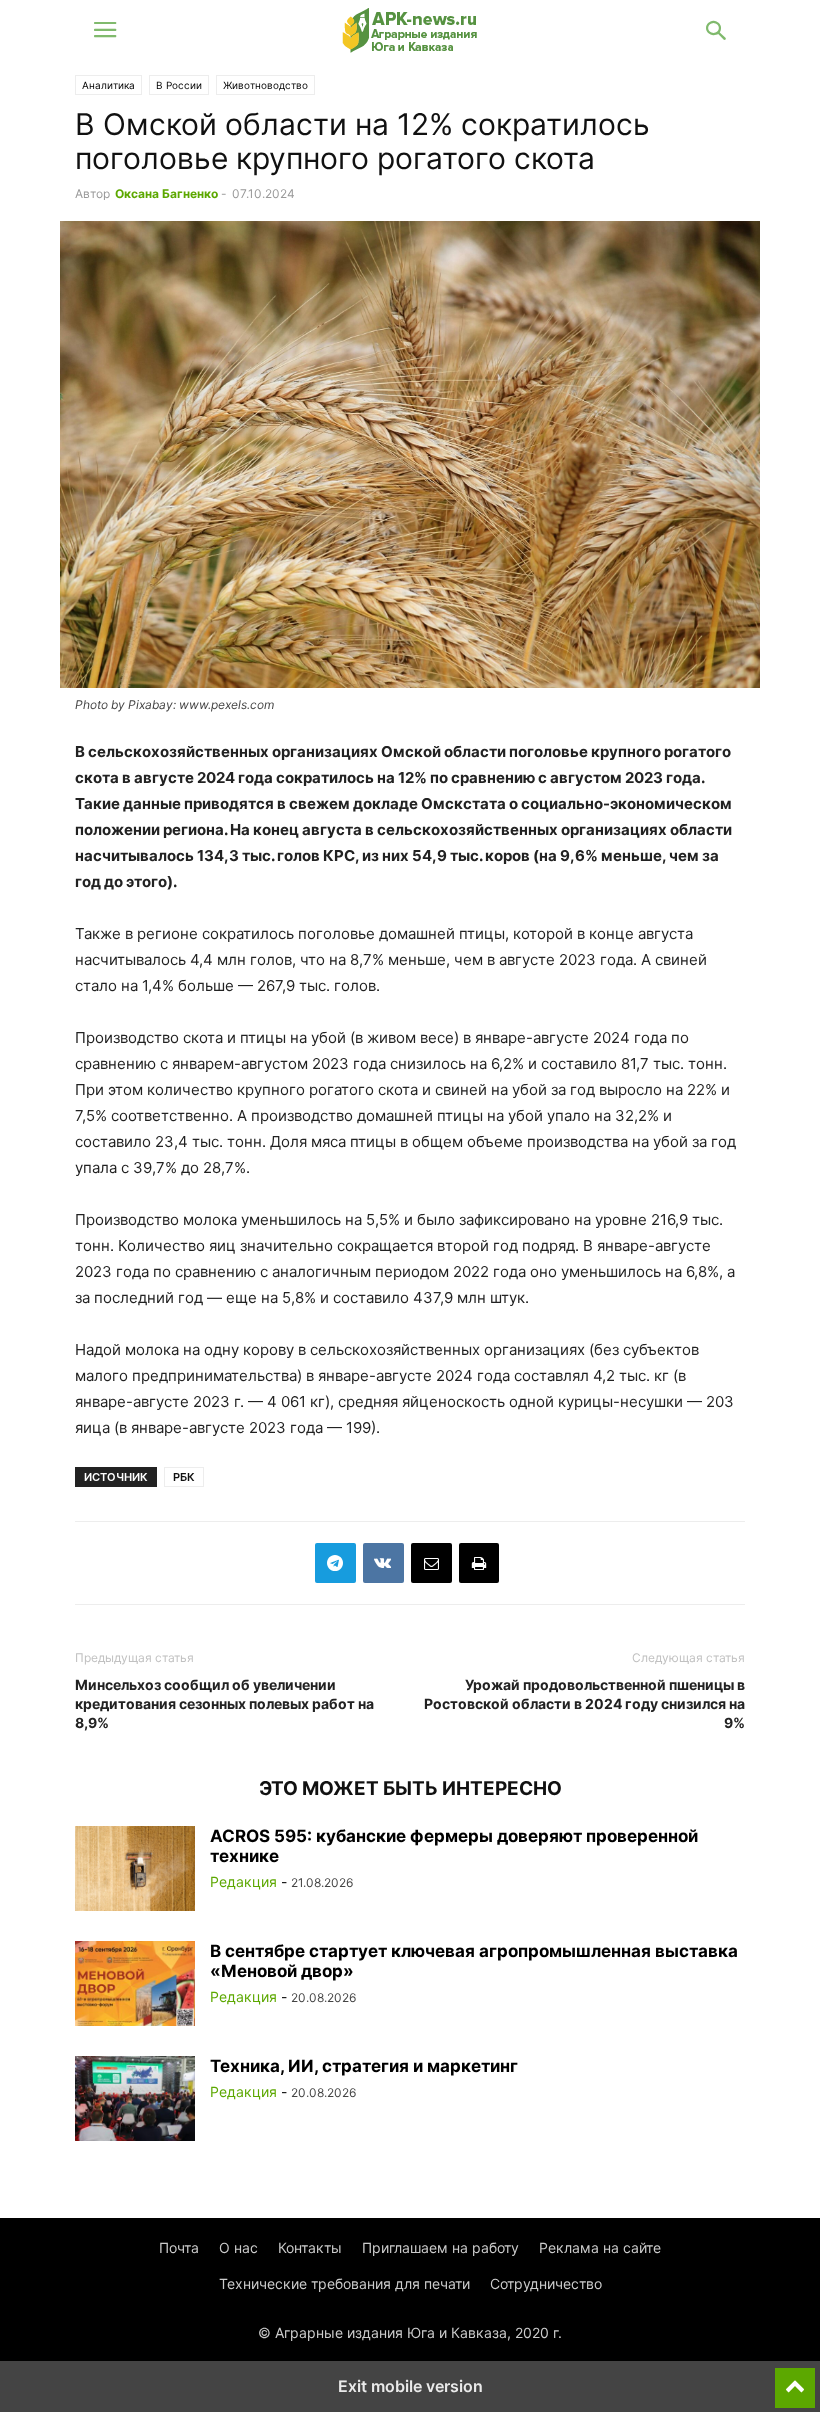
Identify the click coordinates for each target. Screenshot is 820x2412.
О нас (238, 2247)
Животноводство (265, 85)
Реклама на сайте (600, 2247)
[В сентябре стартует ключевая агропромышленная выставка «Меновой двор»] (135, 1986)
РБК (184, 1477)
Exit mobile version (410, 2386)
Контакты (310, 2247)
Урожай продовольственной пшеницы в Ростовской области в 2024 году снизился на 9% (584, 1703)
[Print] (479, 1563)
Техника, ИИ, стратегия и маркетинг (364, 2066)
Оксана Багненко (166, 193)
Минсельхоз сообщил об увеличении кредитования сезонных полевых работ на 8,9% (224, 1703)
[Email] (431, 1563)
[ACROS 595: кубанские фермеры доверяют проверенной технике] (135, 1871)
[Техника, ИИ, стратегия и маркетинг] (135, 2101)
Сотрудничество (546, 2283)
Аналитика (108, 85)
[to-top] (795, 2379)
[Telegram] (335, 1563)
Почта (179, 2247)
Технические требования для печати (344, 2283)
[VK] (383, 1563)
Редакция (243, 1881)
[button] (105, 30)
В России (179, 85)
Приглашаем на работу (440, 2247)
